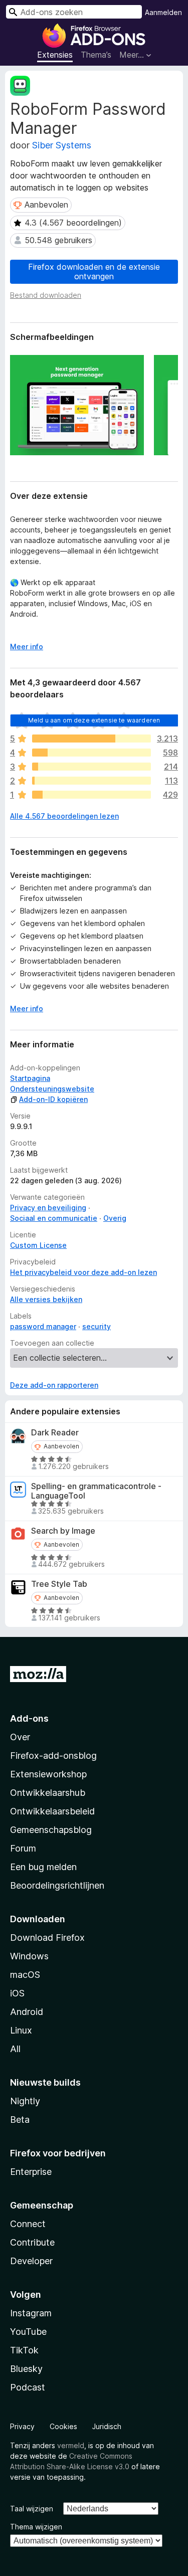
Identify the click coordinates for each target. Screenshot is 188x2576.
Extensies (55, 55)
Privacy (22, 2426)
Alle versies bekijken (46, 1299)
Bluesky (26, 2369)
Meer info (27, 647)
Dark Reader (55, 1433)
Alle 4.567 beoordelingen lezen (64, 816)
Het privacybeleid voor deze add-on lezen (83, 1272)
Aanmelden (163, 12)
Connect (28, 2224)
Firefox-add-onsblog (53, 1756)
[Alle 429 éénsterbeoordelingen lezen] (91, 795)
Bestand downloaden (46, 295)
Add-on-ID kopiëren (53, 1099)
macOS (25, 1975)
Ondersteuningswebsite (52, 1089)
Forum (23, 1848)
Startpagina (30, 1078)
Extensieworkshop (48, 1774)
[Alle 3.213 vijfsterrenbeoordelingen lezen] (91, 739)
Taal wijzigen (32, 2509)
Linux (21, 2030)
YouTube (28, 2332)
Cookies (63, 2426)
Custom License (38, 1245)
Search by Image (63, 1531)
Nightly (25, 2101)
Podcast (28, 2387)
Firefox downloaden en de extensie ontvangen (94, 271)
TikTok (24, 2350)
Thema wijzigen (36, 2527)
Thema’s (96, 55)
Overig (115, 1218)
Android (27, 2012)
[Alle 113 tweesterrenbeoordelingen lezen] (91, 781)
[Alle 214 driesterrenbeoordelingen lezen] (91, 767)
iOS (17, 1993)
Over (20, 1737)
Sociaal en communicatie (54, 1218)
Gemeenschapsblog (51, 1830)
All (15, 2049)
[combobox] (74, 12)
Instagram (31, 2313)
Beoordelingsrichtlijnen (57, 1885)
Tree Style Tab (59, 1584)
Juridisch (107, 2426)
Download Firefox (47, 1938)
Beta (20, 2120)
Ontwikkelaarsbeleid (52, 1811)
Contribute (32, 2242)
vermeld (71, 2445)
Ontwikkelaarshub (48, 1793)
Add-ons (29, 1718)
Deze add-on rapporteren (54, 1385)
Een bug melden (43, 1867)
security (97, 1326)
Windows (29, 1956)
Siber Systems (62, 145)
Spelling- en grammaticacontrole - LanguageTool (96, 1491)
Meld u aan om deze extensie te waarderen (94, 720)
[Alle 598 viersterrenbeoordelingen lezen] (91, 753)
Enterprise (31, 2172)
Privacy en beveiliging (48, 1208)
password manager (43, 1326)
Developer (31, 2261)
